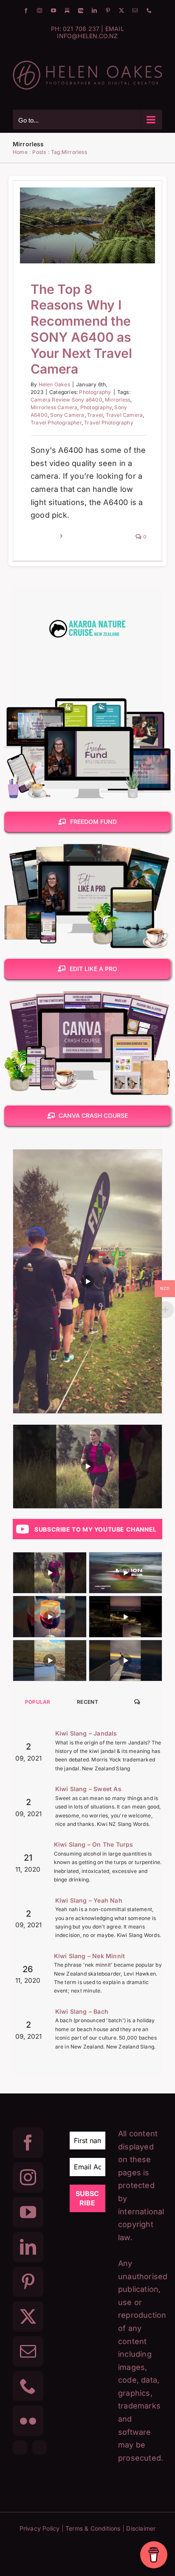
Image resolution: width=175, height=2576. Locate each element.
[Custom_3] (20, 2448)
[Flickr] (28, 2421)
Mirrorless (118, 400)
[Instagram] (28, 2177)
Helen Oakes (54, 384)
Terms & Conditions (93, 2528)
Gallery (99, 201)
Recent (87, 1702)
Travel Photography (109, 423)
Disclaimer (141, 2528)
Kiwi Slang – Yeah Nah (89, 1900)
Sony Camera (67, 415)
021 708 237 (81, 29)
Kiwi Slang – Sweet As (88, 1789)
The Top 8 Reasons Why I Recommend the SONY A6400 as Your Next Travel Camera (76, 201)
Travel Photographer (56, 423)
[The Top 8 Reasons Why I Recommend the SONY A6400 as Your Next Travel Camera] (87, 225)
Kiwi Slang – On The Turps (94, 1844)
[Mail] (28, 2351)
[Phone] (28, 2386)
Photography (87, 253)
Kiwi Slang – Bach (82, 2011)
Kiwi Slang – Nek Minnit (90, 1956)
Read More (44, 537)
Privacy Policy (40, 2528)
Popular (38, 1702)
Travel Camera (124, 415)
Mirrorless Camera (54, 407)
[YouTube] (28, 2212)
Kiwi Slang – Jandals (86, 1733)
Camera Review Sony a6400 (66, 400)
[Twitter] (28, 2316)
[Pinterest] (28, 2282)
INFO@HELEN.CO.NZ (87, 36)
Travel (95, 415)
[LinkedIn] (28, 2247)
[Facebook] (28, 2143)
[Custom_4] (40, 2448)
